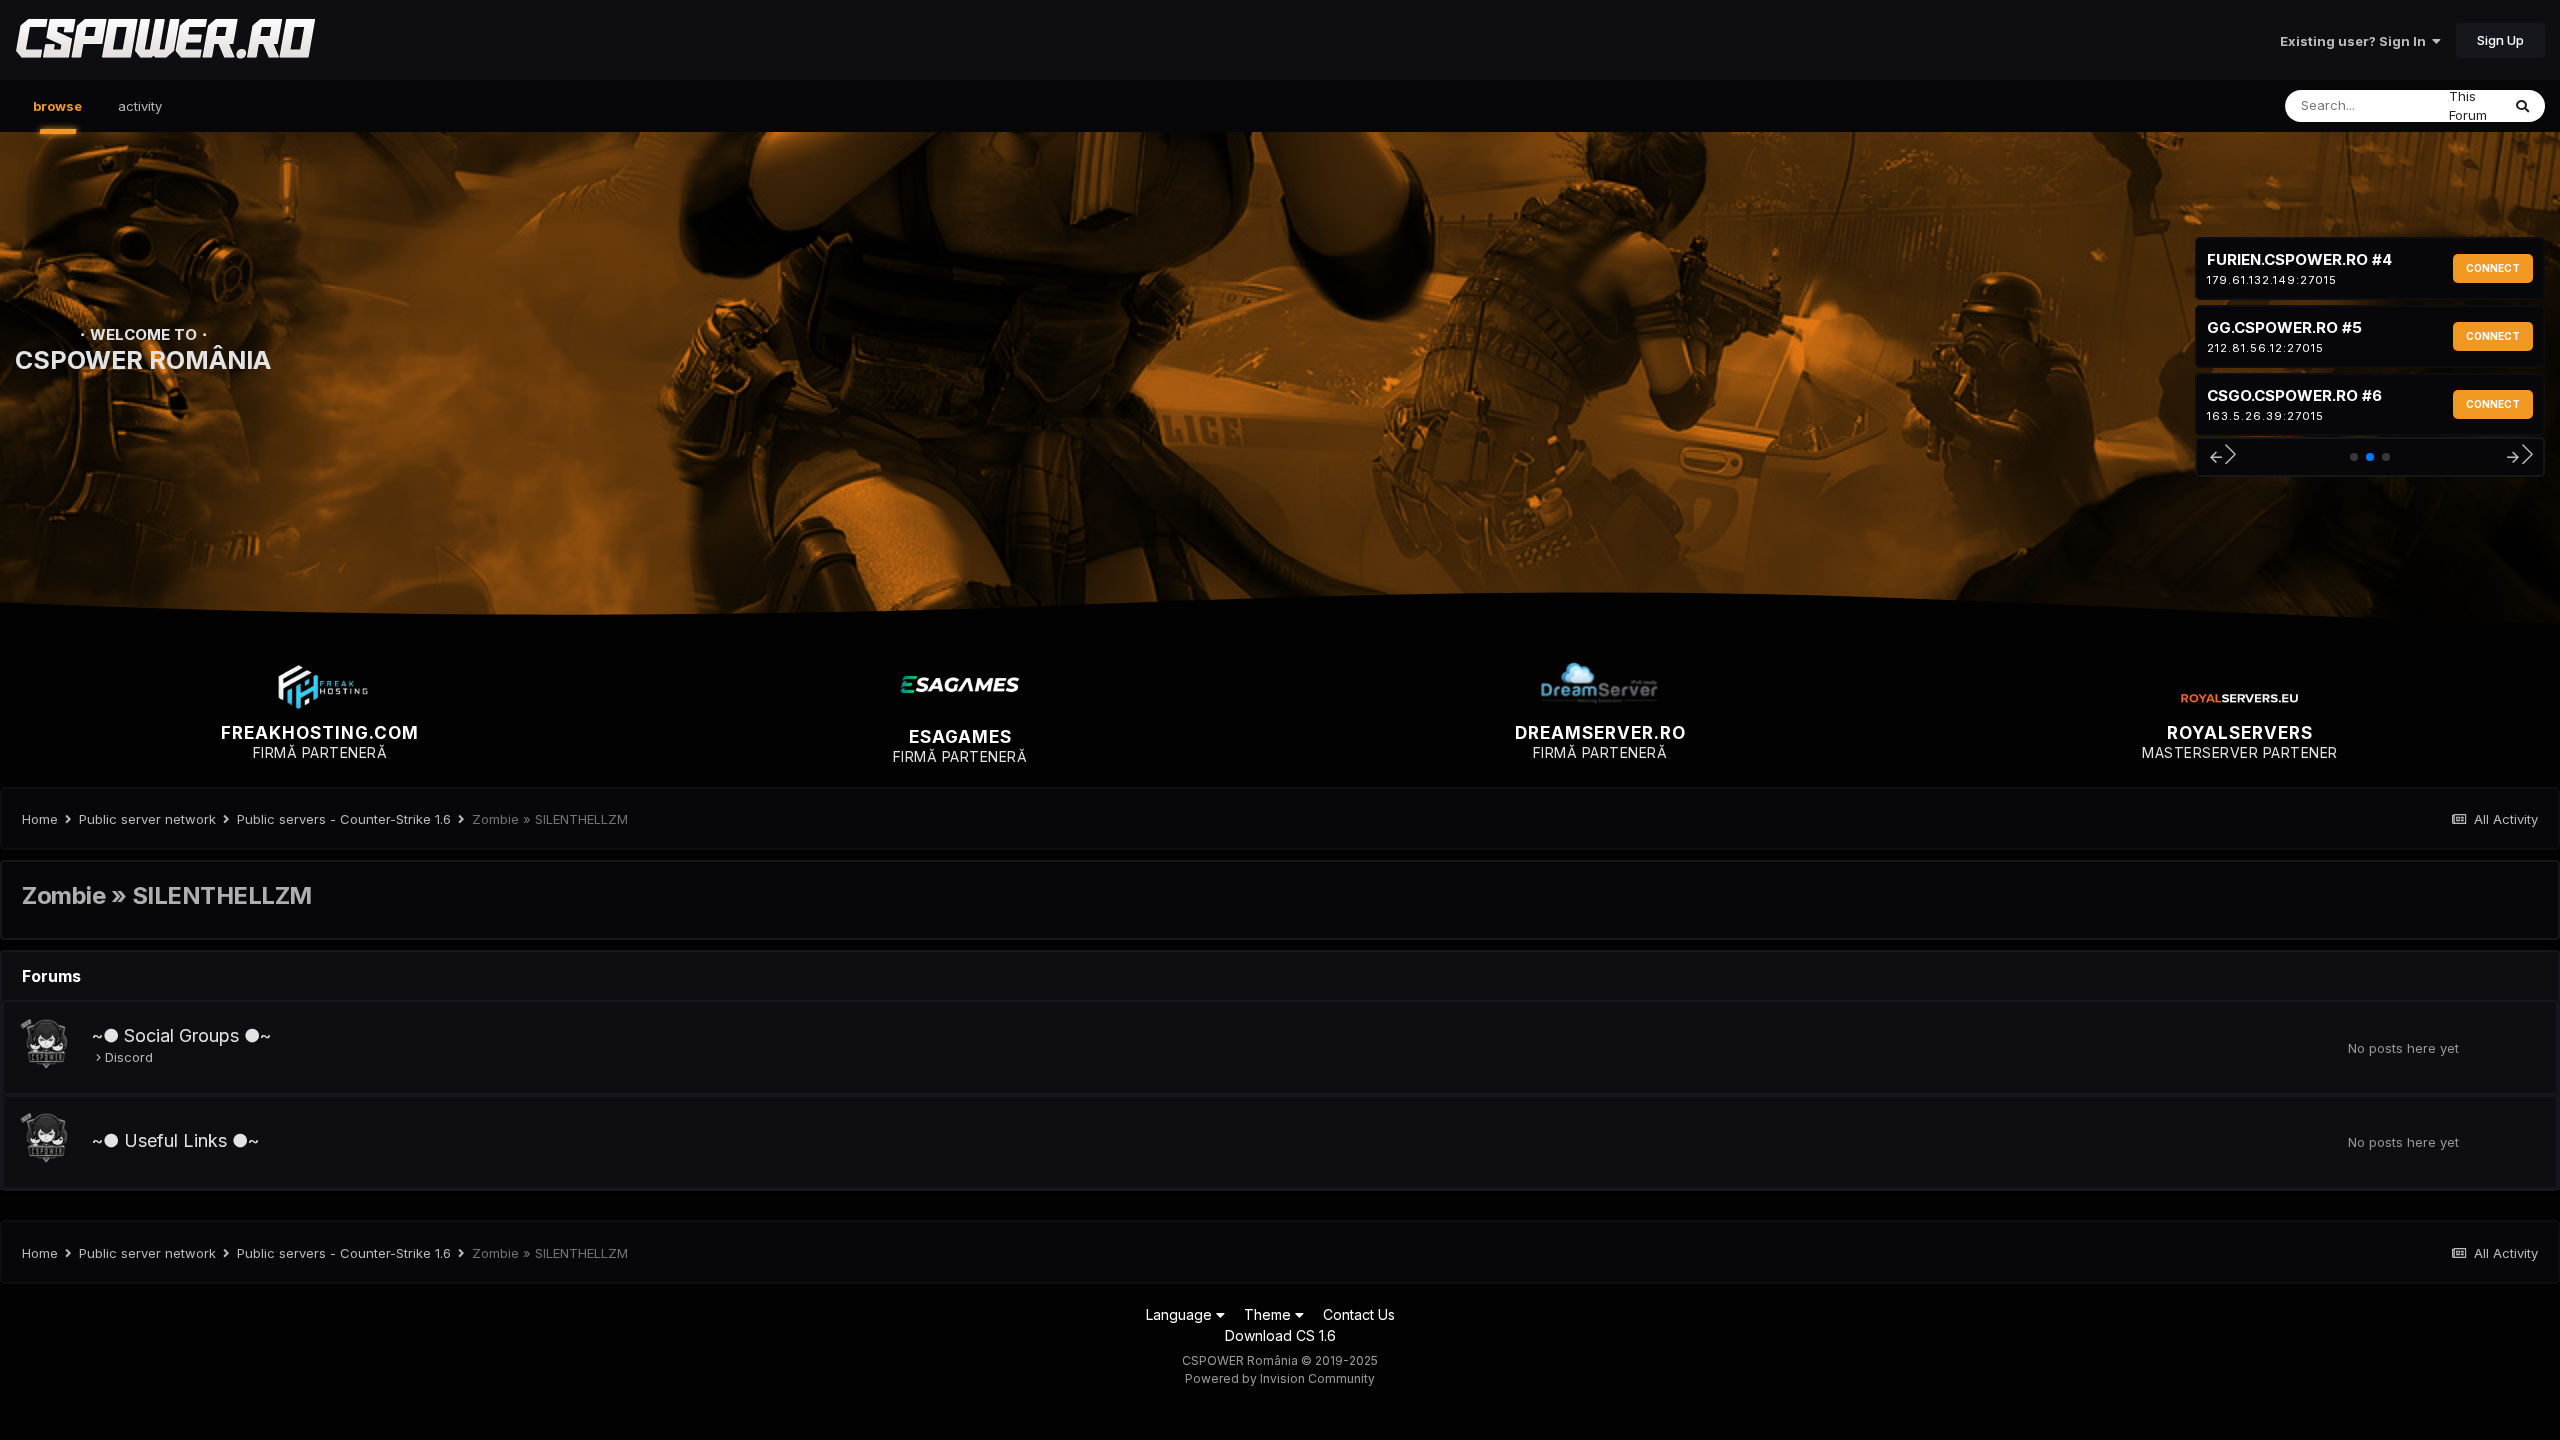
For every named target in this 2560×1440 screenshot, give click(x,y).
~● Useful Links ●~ (175, 1140)
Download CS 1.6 (1280, 1335)
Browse (57, 106)
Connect (2493, 268)
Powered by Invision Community (1280, 1378)
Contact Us (1359, 1314)
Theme (1269, 1314)
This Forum (2468, 106)
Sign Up (2500, 40)
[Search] (2522, 106)
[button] (2221, 457)
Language (1181, 1314)
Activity (140, 106)
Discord (129, 1057)
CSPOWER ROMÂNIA (143, 360)
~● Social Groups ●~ (181, 1035)
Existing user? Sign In (2356, 41)
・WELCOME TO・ (143, 334)
